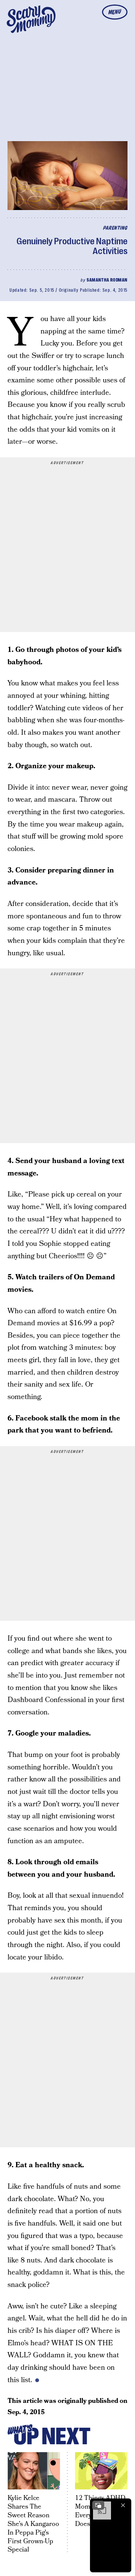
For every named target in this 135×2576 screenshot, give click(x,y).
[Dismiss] (123, 2505)
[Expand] (98, 2505)
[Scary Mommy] (31, 19)
